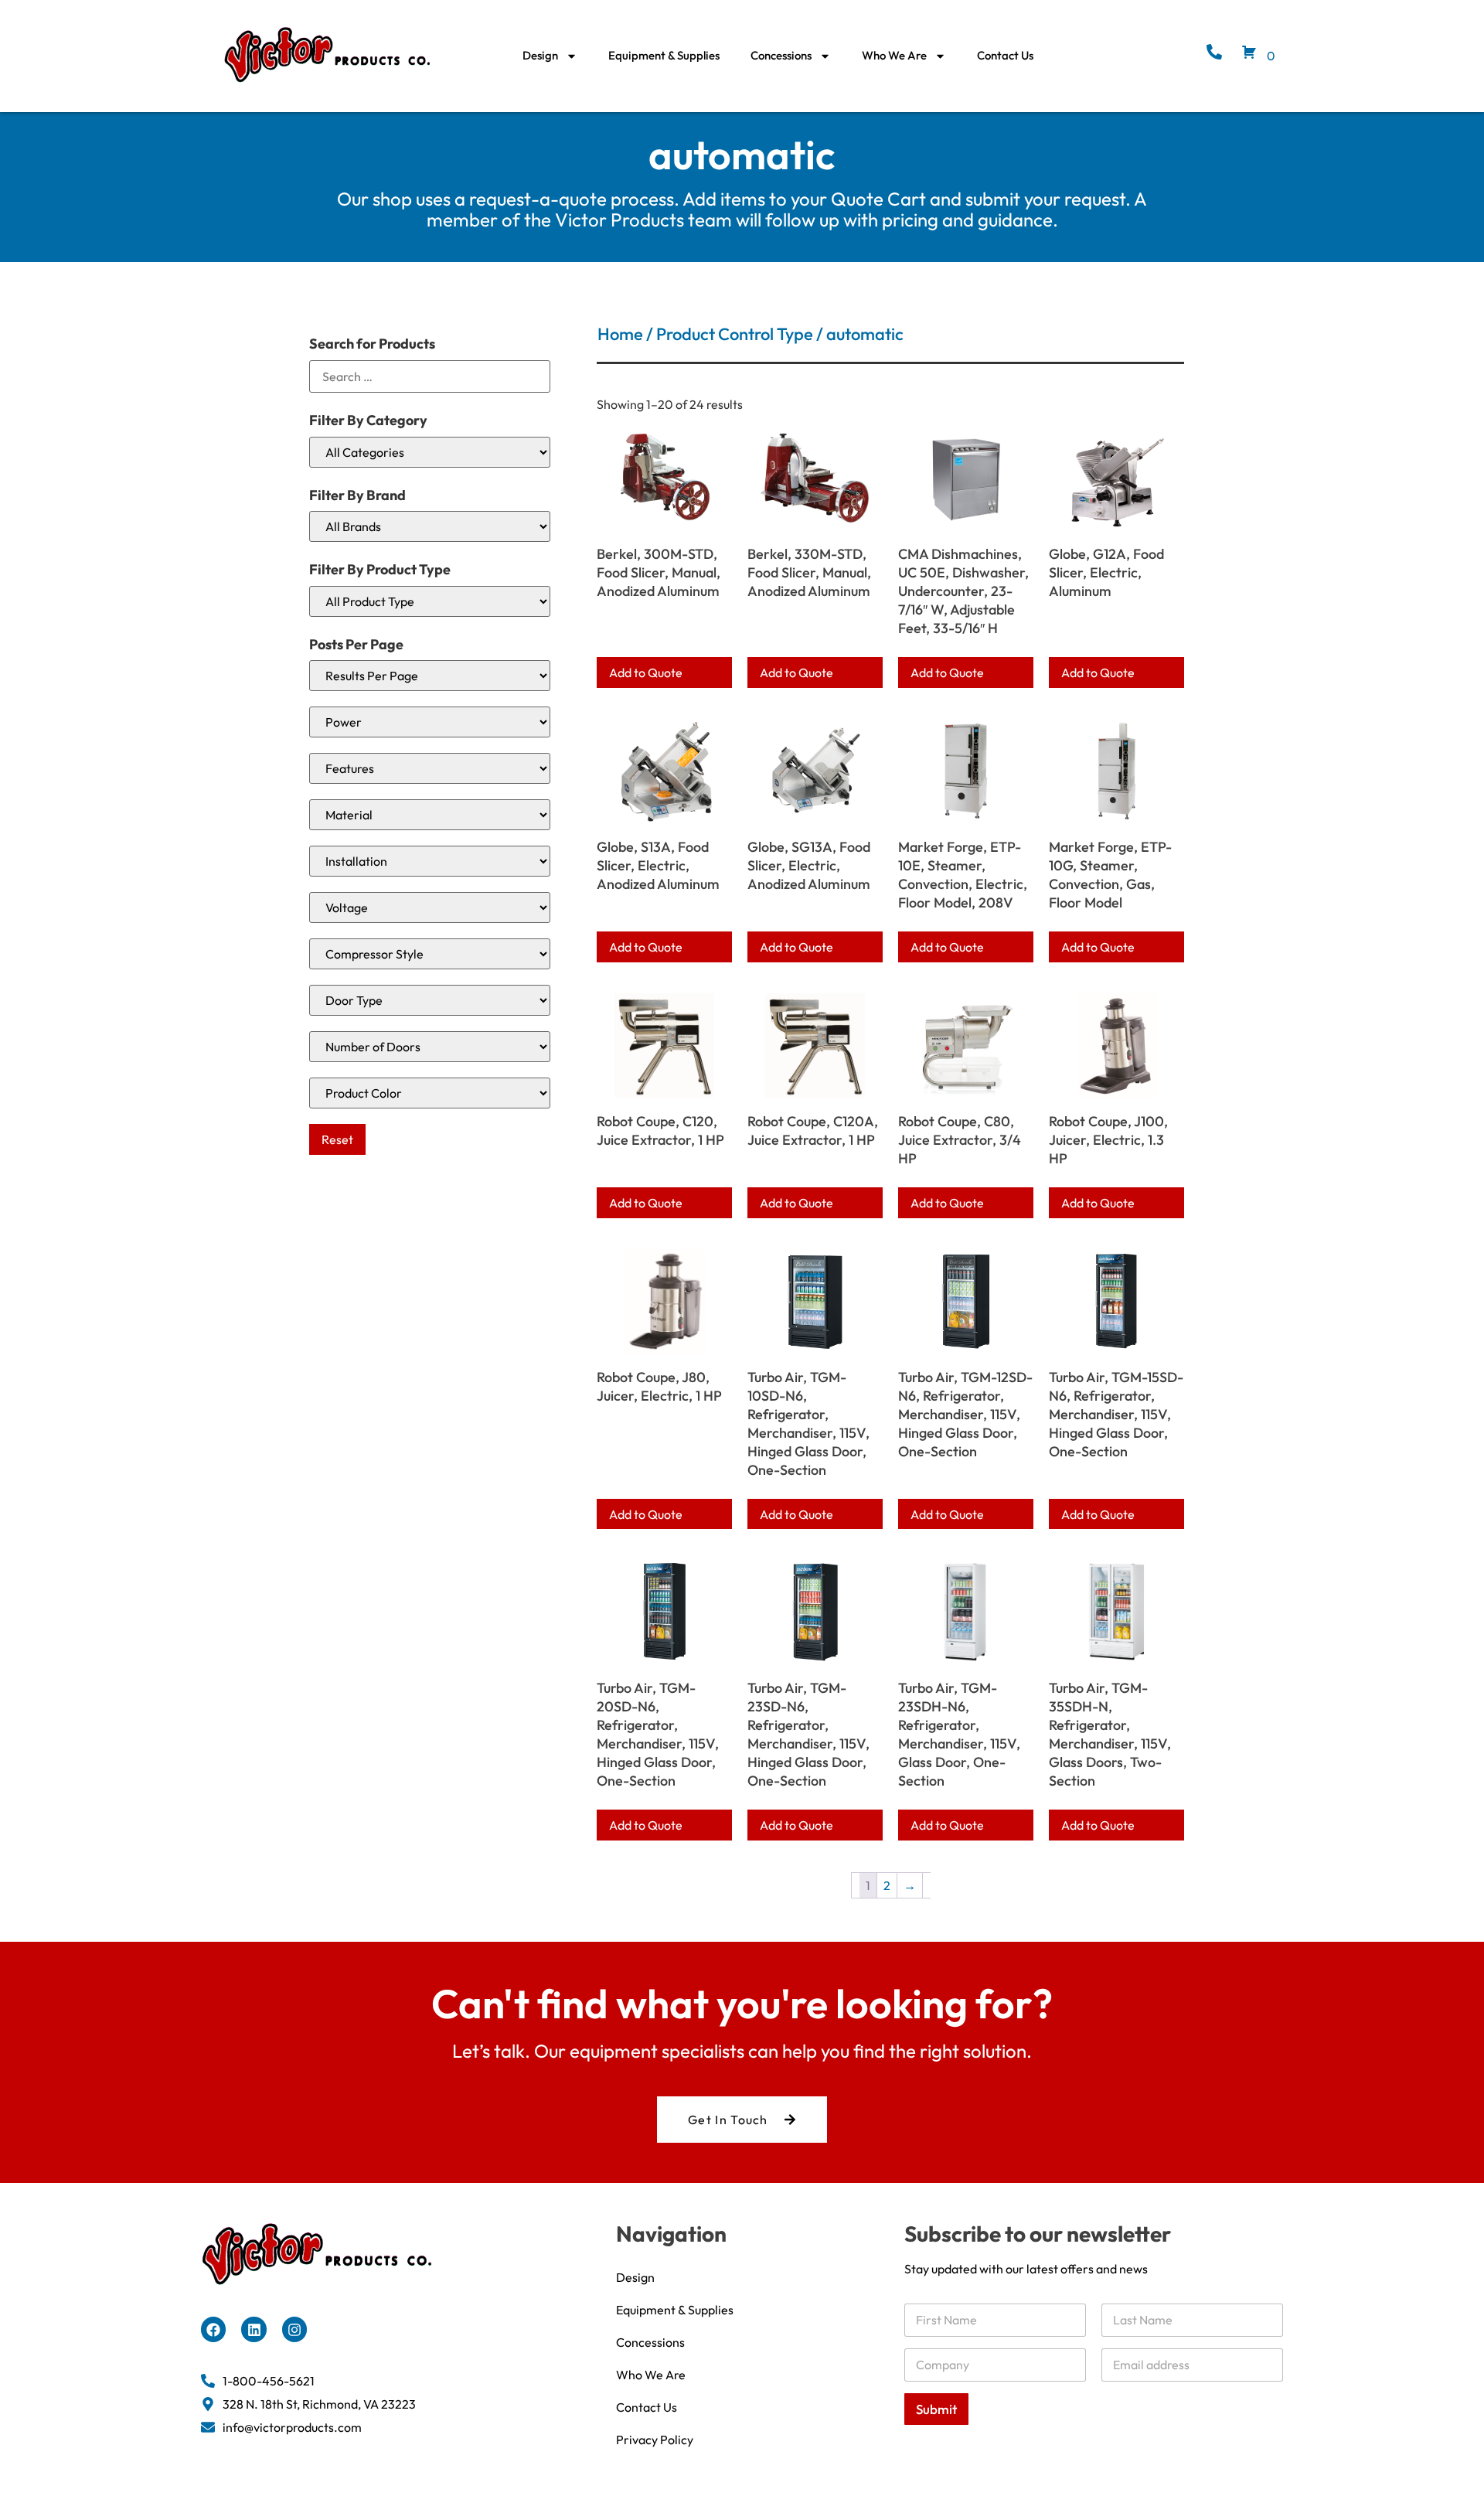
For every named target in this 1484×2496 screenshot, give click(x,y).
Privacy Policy (655, 2440)
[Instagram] (294, 2329)
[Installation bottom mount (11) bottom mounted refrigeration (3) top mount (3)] (430, 861)
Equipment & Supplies (664, 55)
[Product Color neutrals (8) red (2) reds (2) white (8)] (430, 1093)
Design (540, 55)
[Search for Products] (430, 376)
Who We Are (894, 55)
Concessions (781, 55)
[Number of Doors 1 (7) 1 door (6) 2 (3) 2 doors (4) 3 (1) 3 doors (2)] (430, 1047)
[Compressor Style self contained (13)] (430, 954)
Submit (936, 2409)
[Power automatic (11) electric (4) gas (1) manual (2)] (430, 722)
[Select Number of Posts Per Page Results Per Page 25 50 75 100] (430, 676)
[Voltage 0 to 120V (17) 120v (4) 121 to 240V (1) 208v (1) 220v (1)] (430, 907)
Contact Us (1005, 55)
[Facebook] (213, 2329)
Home (620, 334)
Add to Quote (646, 673)
